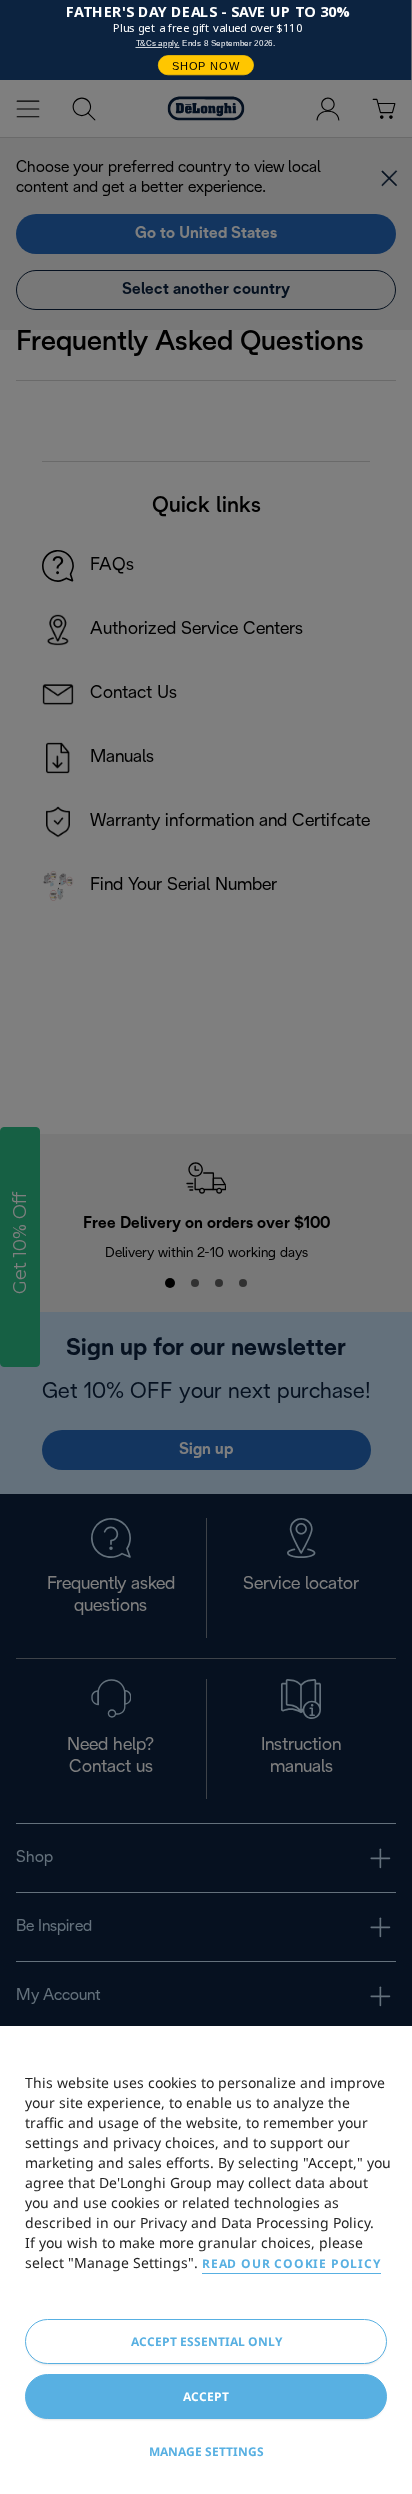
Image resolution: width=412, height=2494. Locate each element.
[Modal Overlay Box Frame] (206, 40)
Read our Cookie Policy (291, 2263)
